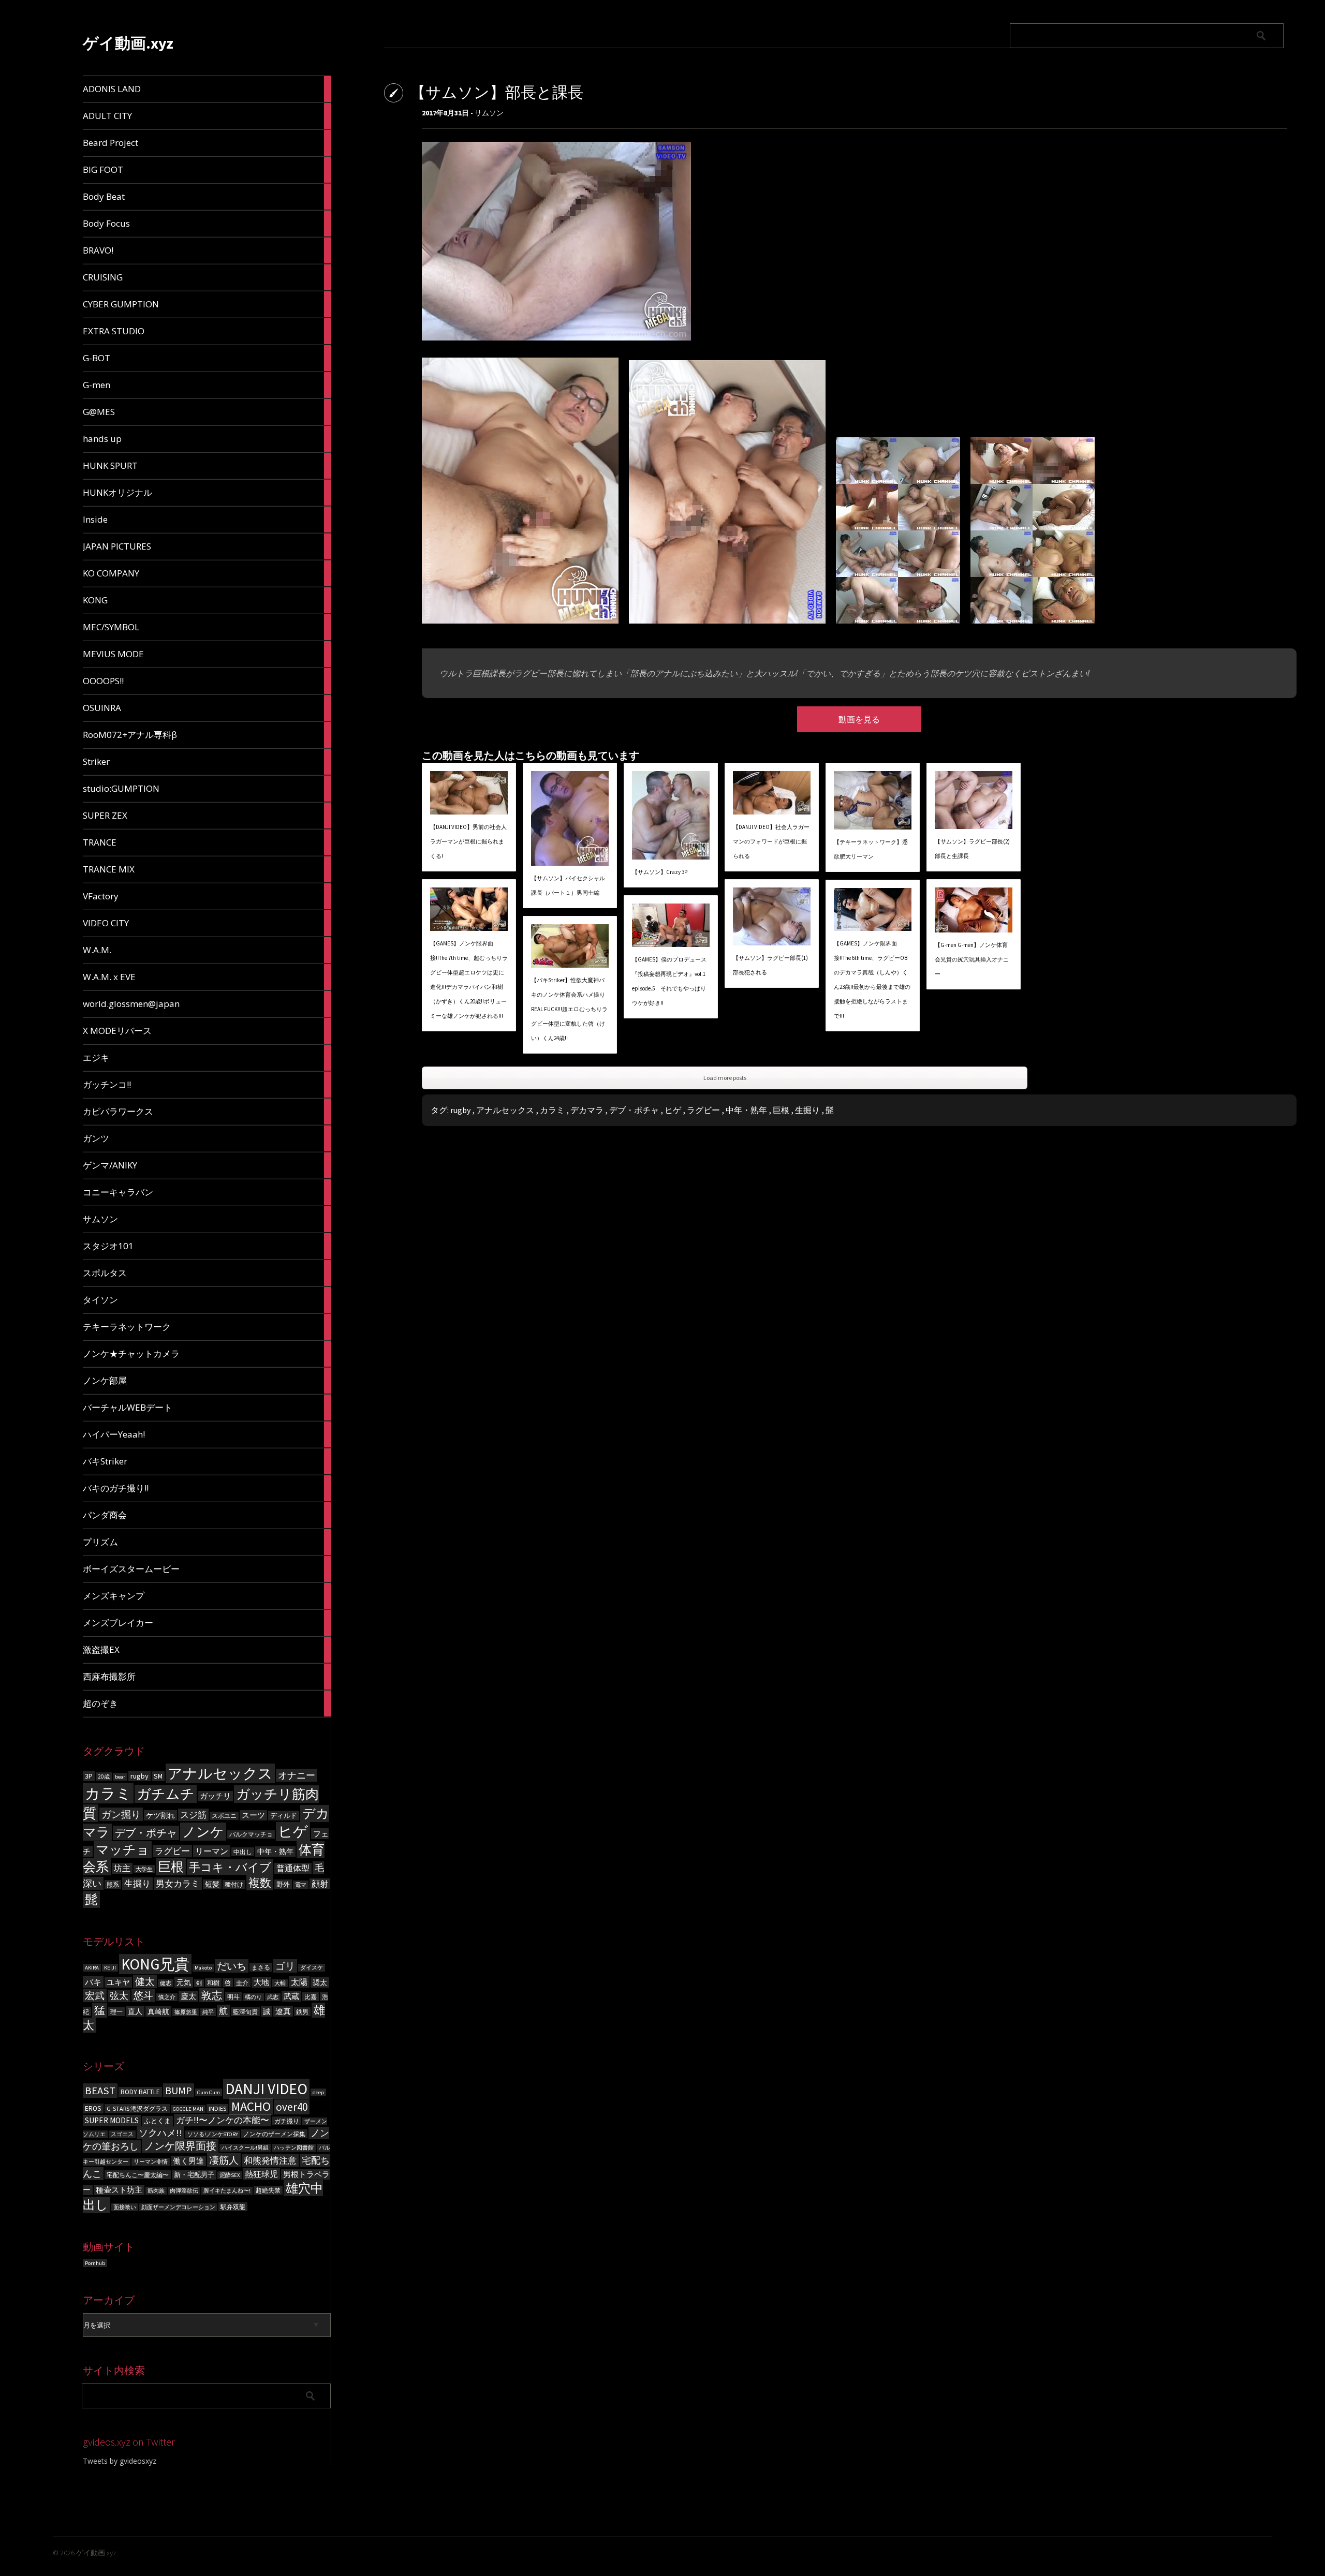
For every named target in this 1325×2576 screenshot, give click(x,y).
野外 (283, 1884)
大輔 (280, 1983)
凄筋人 (224, 2160)
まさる (261, 1967)
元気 (184, 1982)
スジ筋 (193, 1815)
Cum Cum (209, 2092)
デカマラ (587, 1110)
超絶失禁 (268, 2190)
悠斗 (143, 1995)
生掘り (137, 1884)
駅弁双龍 (233, 2207)
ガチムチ (166, 1794)
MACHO (251, 2106)
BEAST (100, 2091)
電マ (301, 1885)
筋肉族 (156, 2191)
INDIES (217, 2108)
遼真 (283, 2011)
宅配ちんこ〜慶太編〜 (138, 2175)
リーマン (212, 1851)
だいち (232, 1966)
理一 (116, 2012)
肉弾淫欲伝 (184, 2191)
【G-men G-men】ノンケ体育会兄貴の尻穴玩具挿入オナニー (972, 959)
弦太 (119, 1996)
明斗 (233, 1997)
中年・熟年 (275, 1852)
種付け (234, 1884)
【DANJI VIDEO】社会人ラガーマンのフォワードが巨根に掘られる (771, 841)
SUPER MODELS (112, 2120)
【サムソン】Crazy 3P (660, 872)
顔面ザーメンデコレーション (178, 2207)
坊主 (122, 1868)
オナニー (297, 1775)
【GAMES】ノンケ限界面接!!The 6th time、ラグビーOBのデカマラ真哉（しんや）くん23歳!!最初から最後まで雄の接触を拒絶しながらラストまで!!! (872, 980)
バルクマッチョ (251, 1834)
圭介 (242, 1983)
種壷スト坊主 (119, 2190)
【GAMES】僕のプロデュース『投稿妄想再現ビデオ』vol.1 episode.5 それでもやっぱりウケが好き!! (669, 981)
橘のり (253, 1997)
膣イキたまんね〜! (227, 2191)
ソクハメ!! (160, 2133)
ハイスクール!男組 (245, 2148)
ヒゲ (293, 1832)
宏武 (95, 1995)
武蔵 (291, 1996)
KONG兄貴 (155, 1964)
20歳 (104, 1776)
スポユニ (224, 1816)
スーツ (253, 1815)
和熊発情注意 (270, 2160)
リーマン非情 (151, 2162)
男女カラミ (178, 1884)
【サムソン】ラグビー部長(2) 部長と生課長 (972, 849)
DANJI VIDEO (266, 2089)
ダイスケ (312, 1968)
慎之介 (167, 1997)
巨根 (171, 1867)
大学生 (144, 1869)
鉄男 (302, 2012)
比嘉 (311, 1997)
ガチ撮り (287, 2121)
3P (89, 1776)
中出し (243, 1852)
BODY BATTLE (140, 2092)
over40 (292, 2107)
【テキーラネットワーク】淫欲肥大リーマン (871, 849)
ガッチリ (215, 1796)
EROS (93, 2108)
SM (158, 1776)
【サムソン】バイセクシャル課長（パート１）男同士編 (568, 885)
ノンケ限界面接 (180, 2146)
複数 (260, 1883)
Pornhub (95, 2263)
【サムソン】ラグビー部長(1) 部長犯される (770, 965)
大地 (261, 1982)
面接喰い (125, 2207)
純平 (208, 2012)
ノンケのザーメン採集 (274, 2134)
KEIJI (110, 1968)
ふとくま (157, 2121)
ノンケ (203, 1832)
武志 (273, 1997)
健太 (145, 1981)
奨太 (320, 1982)
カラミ (108, 1793)
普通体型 (293, 1868)
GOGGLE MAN (188, 2109)
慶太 (188, 1996)
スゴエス (122, 2134)
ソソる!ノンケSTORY (213, 2134)
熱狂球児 (261, 2174)
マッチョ (123, 1850)
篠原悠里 (186, 2012)
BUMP (179, 2090)
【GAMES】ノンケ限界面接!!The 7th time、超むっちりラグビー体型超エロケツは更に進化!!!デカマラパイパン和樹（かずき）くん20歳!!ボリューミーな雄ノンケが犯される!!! (469, 980)
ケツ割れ (160, 1815)
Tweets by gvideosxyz (120, 2461)
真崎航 (158, 2011)
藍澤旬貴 (245, 2012)
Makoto (203, 1968)
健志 (166, 1983)
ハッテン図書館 (294, 2148)
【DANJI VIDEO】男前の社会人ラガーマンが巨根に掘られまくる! (468, 841)
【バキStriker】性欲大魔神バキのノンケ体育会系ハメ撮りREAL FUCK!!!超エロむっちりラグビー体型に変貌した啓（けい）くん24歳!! (569, 1009)
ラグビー (172, 1851)
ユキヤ (118, 1982)
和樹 (213, 1983)
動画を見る (859, 719)
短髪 (212, 1884)
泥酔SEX (230, 2175)
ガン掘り (121, 1814)
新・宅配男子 (194, 2175)
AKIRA (92, 1968)
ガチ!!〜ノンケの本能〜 (223, 2120)
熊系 (113, 1884)
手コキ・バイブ (230, 1867)
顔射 (320, 1884)
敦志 (212, 1995)
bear (120, 1777)
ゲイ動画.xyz (128, 43)
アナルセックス (220, 1773)
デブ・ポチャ (146, 1833)
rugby (139, 1776)
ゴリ (285, 1966)
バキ (93, 1982)
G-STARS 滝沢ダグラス (137, 2108)
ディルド (284, 1816)
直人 (135, 2011)
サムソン (489, 113)
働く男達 (188, 2161)
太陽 (299, 1982)
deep (318, 2092)
